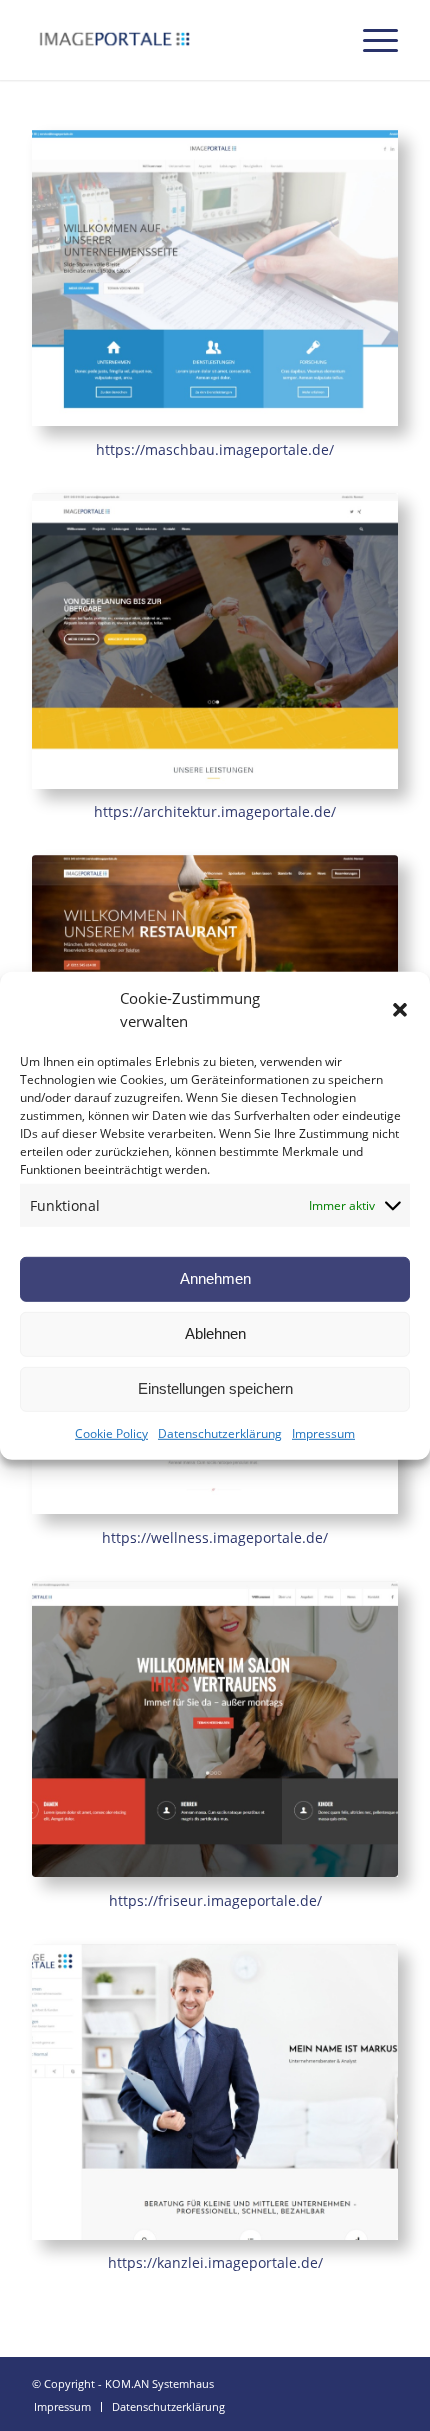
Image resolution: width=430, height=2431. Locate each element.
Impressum (323, 1433)
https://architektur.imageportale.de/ (215, 811)
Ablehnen (215, 1333)
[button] (400, 1009)
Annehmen (215, 1278)
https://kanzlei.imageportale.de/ (215, 2262)
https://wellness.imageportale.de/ (215, 1537)
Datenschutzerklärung (220, 1433)
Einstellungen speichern (215, 1388)
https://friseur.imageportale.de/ (215, 1900)
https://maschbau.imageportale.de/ (215, 449)
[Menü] (370, 40)
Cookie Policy (111, 1433)
